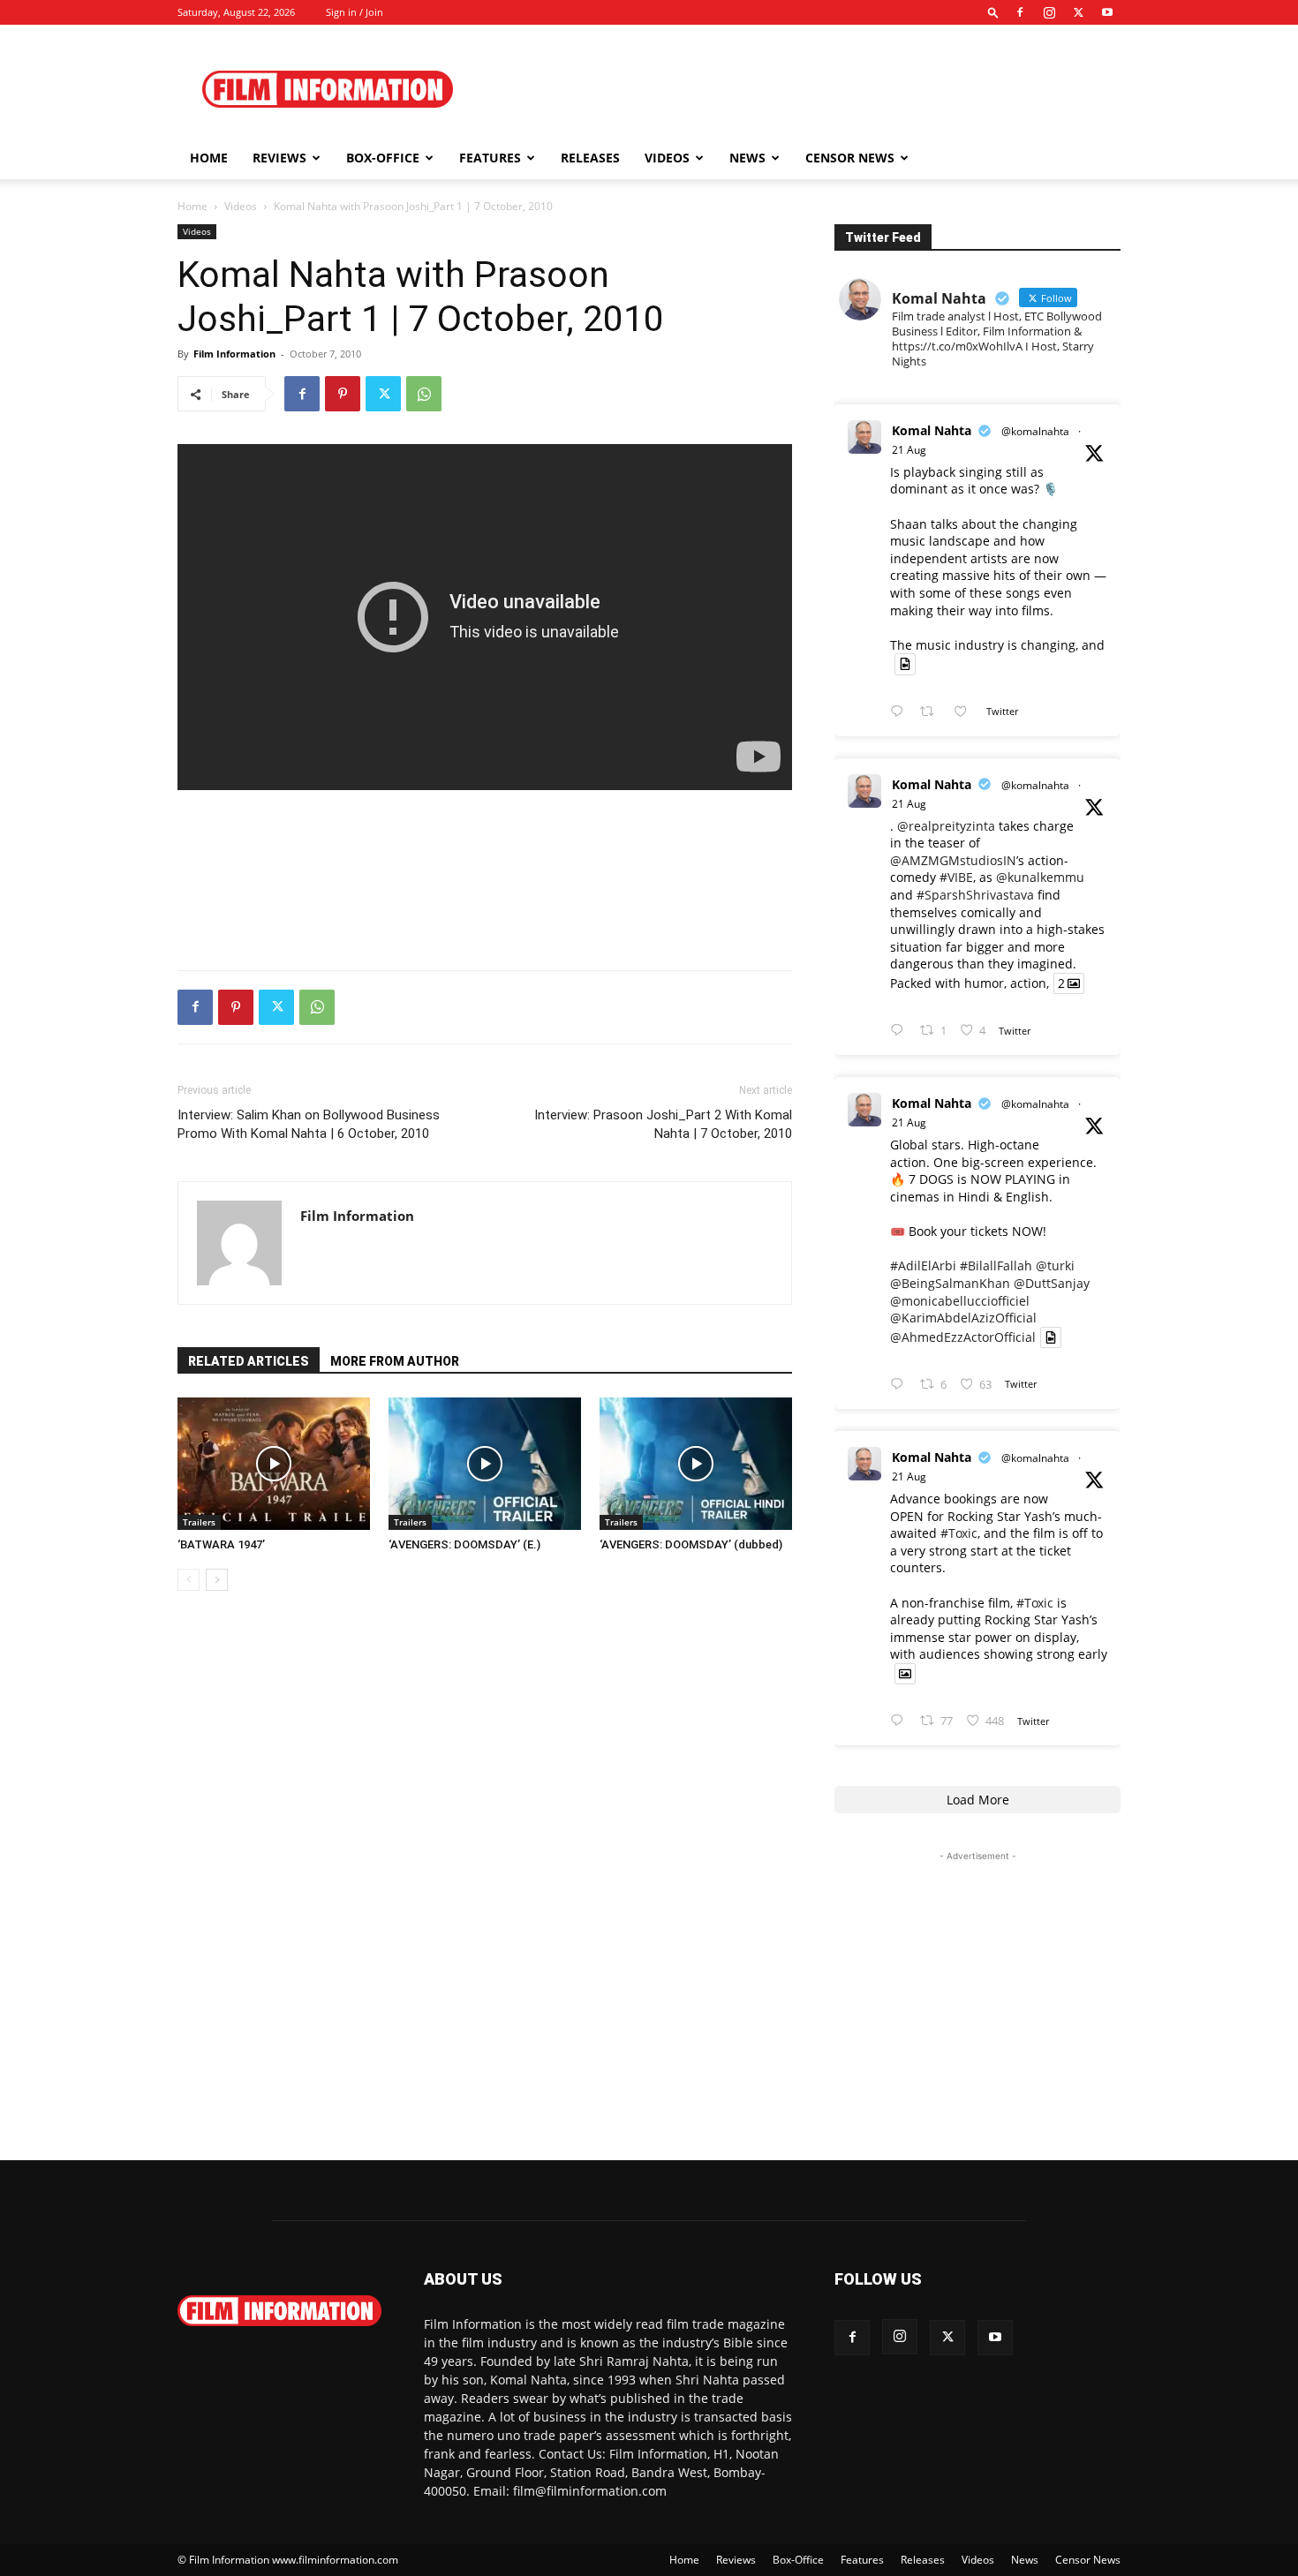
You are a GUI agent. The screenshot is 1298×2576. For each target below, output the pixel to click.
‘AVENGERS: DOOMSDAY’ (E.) (464, 1544)
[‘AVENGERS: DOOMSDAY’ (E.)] (485, 1464)
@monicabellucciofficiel (960, 1301)
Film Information (234, 354)
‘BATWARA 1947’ (221, 1544)
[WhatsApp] (424, 394)
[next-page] (217, 1580)
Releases (590, 158)
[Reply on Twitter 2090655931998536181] (901, 1721)
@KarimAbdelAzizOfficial (963, 1318)
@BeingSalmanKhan (950, 1283)
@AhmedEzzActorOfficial (963, 1337)
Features (490, 158)
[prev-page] (189, 1580)
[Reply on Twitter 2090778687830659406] (901, 712)
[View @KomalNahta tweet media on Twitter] (905, 664)
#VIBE (956, 877)
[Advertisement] (799, 89)
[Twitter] (1078, 12)
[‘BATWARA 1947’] (274, 1464)
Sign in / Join (355, 12)
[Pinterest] (343, 394)
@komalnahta (1035, 431)
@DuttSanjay (1052, 1283)
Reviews (279, 158)
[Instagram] (1049, 12)
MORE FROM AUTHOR (395, 1361)
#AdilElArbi (923, 1265)
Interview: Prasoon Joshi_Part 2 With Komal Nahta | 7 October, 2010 (663, 1124)
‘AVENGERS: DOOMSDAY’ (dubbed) (691, 1544)
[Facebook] (1020, 12)
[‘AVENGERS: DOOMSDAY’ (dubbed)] (696, 1464)
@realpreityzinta (946, 826)
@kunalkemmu (1040, 877)
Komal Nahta (932, 430)
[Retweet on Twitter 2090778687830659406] (932, 712)
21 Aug (909, 450)
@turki (1055, 1265)
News (747, 158)
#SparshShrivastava (975, 895)
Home (209, 158)
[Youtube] (1107, 12)
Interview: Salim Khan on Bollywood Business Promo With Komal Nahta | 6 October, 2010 (309, 1124)
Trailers (199, 1522)
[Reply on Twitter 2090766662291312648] (901, 1031)
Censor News (850, 158)
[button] (993, 12)
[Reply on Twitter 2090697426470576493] (901, 1385)
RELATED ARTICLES (249, 1361)
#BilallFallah (996, 1265)
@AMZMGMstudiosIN (953, 860)
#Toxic (959, 1533)
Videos (667, 158)
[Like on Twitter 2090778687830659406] (966, 712)
